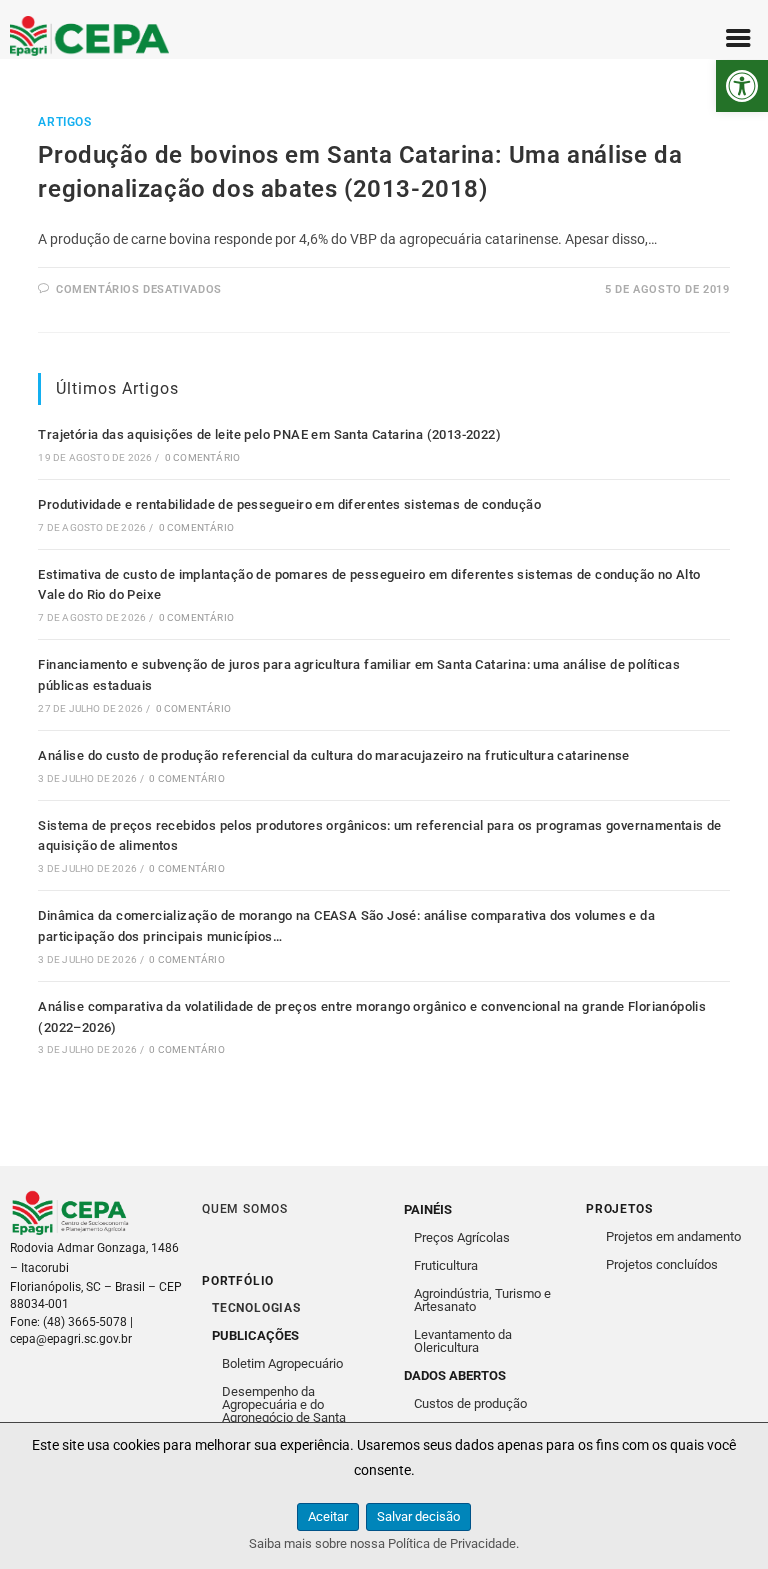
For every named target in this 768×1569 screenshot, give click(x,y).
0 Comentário (202, 457)
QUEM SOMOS (245, 1209)
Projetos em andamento (673, 1236)
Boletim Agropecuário (282, 1363)
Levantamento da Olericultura (463, 1341)
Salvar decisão (418, 1516)
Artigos (64, 122)
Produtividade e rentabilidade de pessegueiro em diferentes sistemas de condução (289, 504)
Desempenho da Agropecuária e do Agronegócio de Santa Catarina (284, 1411)
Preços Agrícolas (462, 1237)
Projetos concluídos (662, 1264)
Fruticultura (446, 1265)
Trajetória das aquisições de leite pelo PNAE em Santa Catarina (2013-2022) (269, 434)
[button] (742, 86)
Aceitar (328, 1516)
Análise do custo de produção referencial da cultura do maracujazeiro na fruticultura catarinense (333, 755)
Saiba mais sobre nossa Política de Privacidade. (384, 1543)
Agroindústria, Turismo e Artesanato (482, 1300)
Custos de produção (470, 1403)
